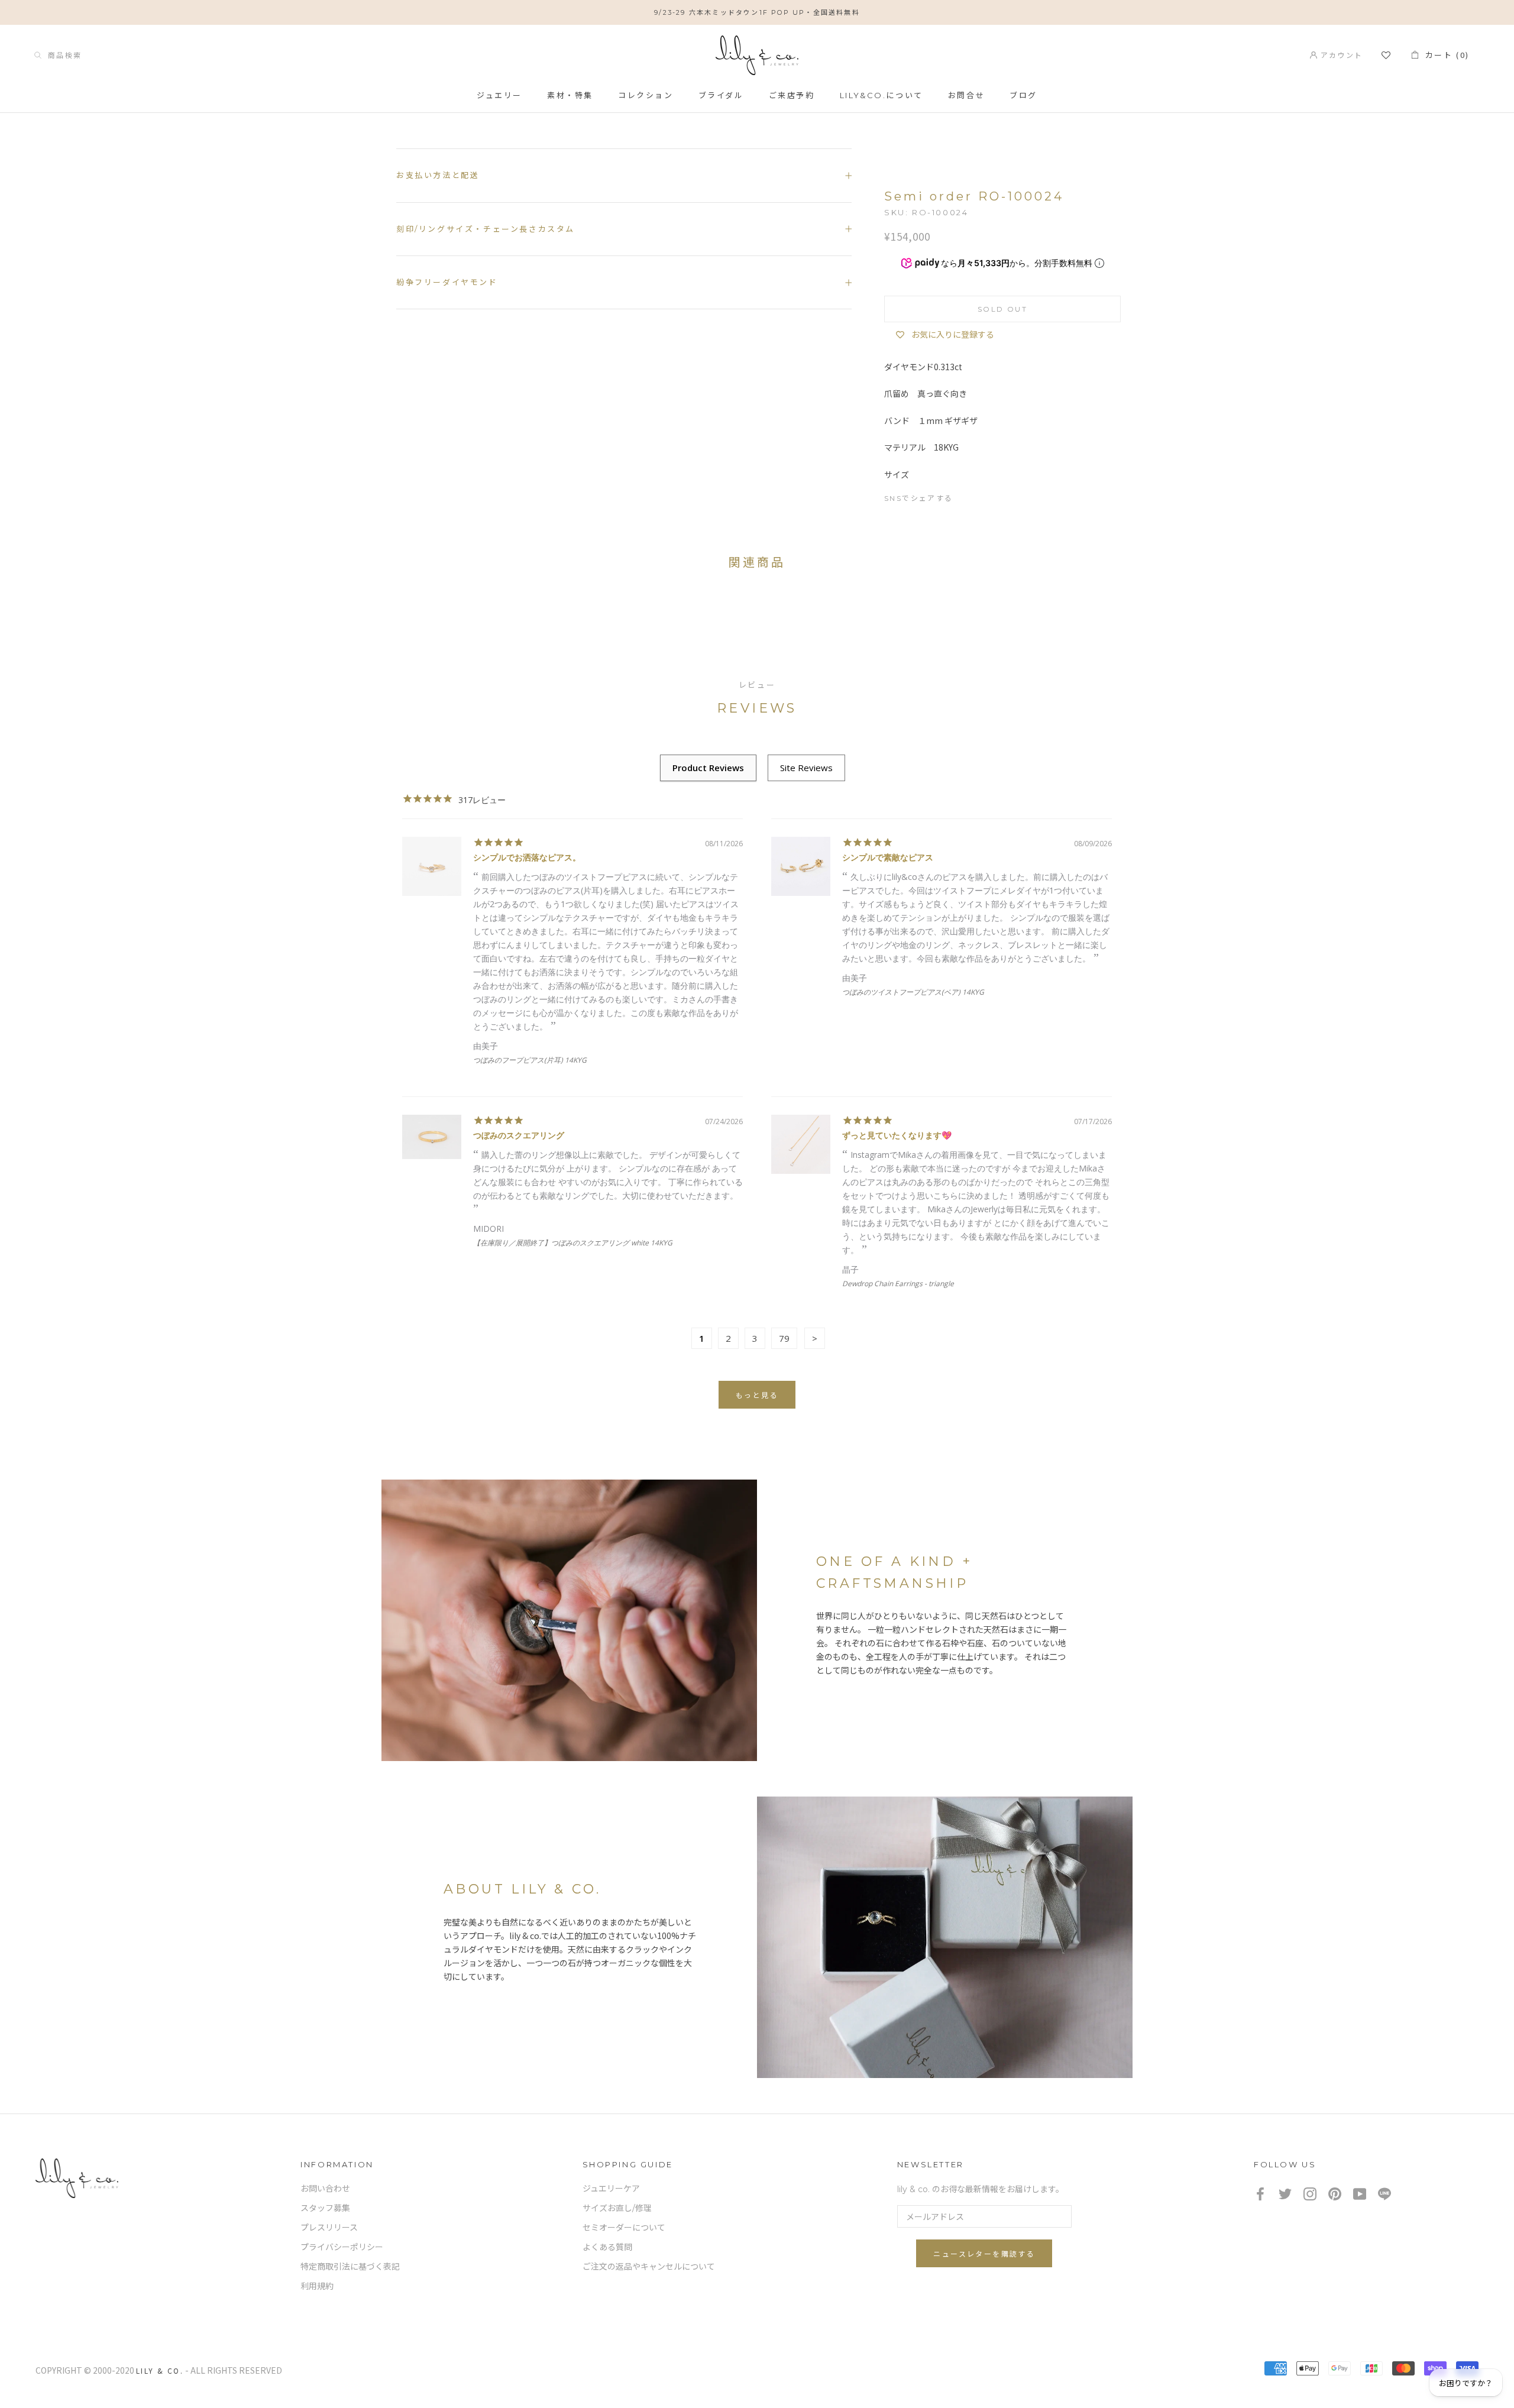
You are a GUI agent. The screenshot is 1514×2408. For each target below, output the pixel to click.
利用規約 (317, 2286)
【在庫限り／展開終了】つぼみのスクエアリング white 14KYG (573, 1243)
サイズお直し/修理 (617, 2208)
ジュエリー (499, 95)
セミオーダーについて (624, 2228)
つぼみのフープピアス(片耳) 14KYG (530, 1060)
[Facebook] (968, 496)
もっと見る (757, 1395)
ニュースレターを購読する (984, 2254)
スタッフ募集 (325, 2208)
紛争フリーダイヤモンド (447, 282)
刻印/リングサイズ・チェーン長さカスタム (486, 229)
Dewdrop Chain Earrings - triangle (898, 1284)
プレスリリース (329, 2228)
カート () (1444, 55)
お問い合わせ (325, 2189)
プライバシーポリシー (342, 2247)
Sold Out (1002, 309)
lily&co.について (881, 95)
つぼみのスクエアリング (519, 1135)
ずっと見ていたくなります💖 (897, 1135)
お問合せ (966, 95)
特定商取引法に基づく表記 (350, 2267)
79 (784, 1338)
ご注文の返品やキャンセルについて (649, 2267)
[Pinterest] (1010, 496)
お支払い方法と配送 (438, 175)
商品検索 (62, 55)
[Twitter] (989, 496)
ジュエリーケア (611, 2189)
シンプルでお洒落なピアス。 (527, 857)
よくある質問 (607, 2247)
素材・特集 (570, 95)
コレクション (646, 95)
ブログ (1023, 95)
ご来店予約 (792, 95)
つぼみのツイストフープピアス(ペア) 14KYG (913, 992)
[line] (1384, 2193)
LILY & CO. (160, 2370)
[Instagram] (1310, 2193)
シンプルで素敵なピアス (888, 857)
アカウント (1340, 55)
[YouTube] (1360, 2193)
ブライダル (721, 95)
